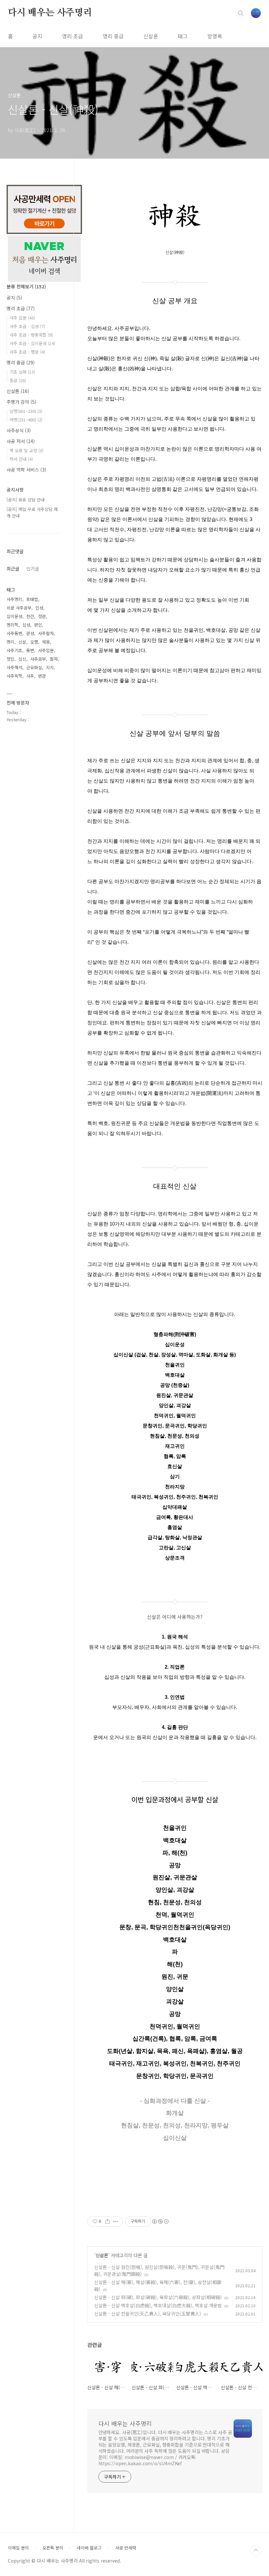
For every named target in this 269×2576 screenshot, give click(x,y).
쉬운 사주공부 (19, 608)
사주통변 (14, 633)
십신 (22, 659)
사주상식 (19, 430)
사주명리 (14, 599)
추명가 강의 (21, 402)
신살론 (151, 36)
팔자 (54, 659)
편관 (42, 676)
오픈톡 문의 (53, 2548)
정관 (42, 616)
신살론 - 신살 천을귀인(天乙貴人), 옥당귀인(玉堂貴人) (148, 2314)
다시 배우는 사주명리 (50, 13)
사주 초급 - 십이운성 (32, 343)
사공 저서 (21, 441)
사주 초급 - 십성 (27, 326)
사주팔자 (46, 633)
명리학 (12, 625)
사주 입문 (22, 318)
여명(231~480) (26, 420)
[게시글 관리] (116, 2221)
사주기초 (14, 650)
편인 (38, 625)
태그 (183, 36)
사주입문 (46, 650)
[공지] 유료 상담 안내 (26, 500)
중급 (18, 380)
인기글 (33, 569)
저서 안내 (21, 459)
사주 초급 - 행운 (27, 352)
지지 (50, 667)
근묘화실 (34, 667)
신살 (22, 642)
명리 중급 (113, 36)
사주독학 (14, 676)
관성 (30, 633)
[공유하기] (107, 2221)
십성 (26, 625)
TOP (256, 2550)
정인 (10, 659)
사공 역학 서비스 (26, 470)
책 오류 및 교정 (26, 450)
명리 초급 (72, 36)
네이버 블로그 (89, 2548)
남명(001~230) (26, 411)
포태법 (32, 599)
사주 (30, 676)
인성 (39, 608)
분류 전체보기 (26, 286)
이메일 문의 (18, 2548)
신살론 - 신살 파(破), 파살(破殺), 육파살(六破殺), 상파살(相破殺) (158, 2297)
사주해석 (14, 667)
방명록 (215, 36)
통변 (30, 650)
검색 (241, 13)
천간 (30, 616)
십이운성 (14, 616)
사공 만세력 (126, 2548)
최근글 (13, 569)
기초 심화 (22, 372)
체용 (46, 642)
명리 (10, 642)
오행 (34, 642)
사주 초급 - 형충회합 (31, 335)
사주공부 (38, 659)
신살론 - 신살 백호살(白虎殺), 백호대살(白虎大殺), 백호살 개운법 (158, 2305)
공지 (37, 36)
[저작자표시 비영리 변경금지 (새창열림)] (160, 2221)
